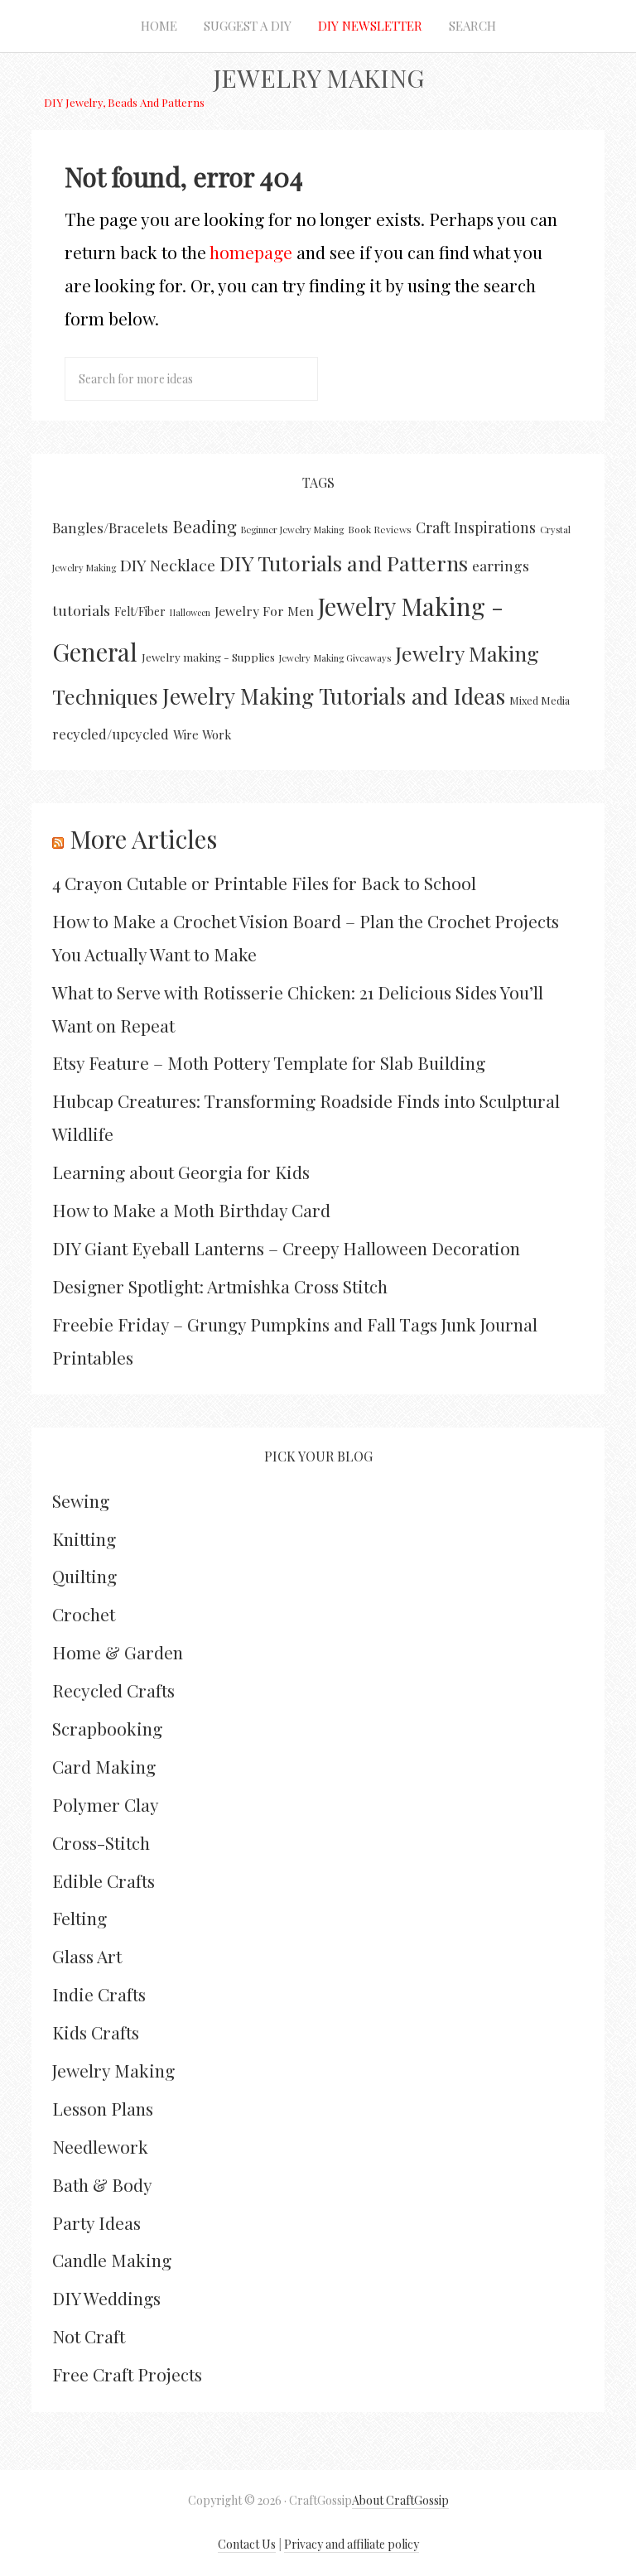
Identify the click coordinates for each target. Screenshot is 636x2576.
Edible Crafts (104, 1880)
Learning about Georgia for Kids (181, 1172)
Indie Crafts (99, 1994)
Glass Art (87, 1956)
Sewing (81, 1500)
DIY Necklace (168, 565)
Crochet (84, 1614)
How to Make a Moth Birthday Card (191, 1210)
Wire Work (202, 734)
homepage (251, 252)
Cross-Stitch (101, 1842)
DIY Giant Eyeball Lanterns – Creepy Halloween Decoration (286, 1248)
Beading (205, 526)
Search (472, 26)
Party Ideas (96, 2222)
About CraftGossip (400, 2500)
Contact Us (247, 2544)
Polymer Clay (106, 1804)
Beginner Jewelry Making (292, 530)
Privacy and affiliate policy (352, 2544)
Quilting (84, 1576)
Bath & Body (102, 2184)
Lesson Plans (103, 2108)
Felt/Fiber (140, 611)
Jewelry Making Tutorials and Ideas (334, 696)
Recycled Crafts (113, 1690)
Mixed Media (540, 700)
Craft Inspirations (476, 527)
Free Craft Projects (127, 2374)
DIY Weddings (106, 2298)
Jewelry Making (318, 78)
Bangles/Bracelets (110, 527)
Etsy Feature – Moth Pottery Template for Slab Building (269, 1062)
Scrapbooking (107, 1728)
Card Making (104, 1766)
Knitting (84, 1538)
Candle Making (112, 2260)
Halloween (190, 612)
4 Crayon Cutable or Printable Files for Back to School (264, 883)
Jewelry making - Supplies (208, 657)
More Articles (143, 839)
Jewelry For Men (264, 611)
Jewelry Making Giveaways (335, 658)
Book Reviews (380, 529)
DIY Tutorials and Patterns (344, 563)
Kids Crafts (96, 2032)
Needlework (100, 2146)
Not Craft (89, 2336)
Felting (79, 1918)
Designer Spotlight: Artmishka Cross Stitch (220, 1286)
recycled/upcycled (111, 734)
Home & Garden (118, 1652)
